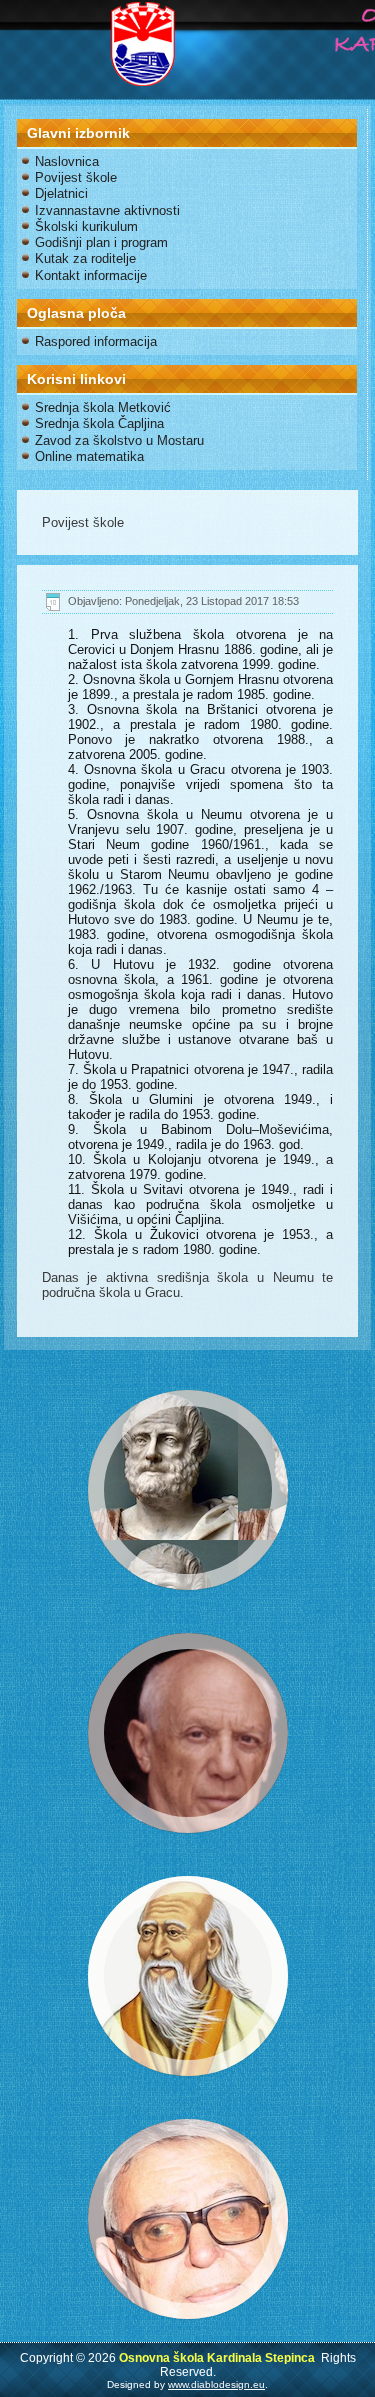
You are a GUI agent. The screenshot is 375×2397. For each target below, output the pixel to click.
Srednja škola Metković (103, 407)
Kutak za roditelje (85, 258)
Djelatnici (61, 193)
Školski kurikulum (86, 226)
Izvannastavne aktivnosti (107, 210)
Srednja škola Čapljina (99, 423)
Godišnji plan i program (101, 242)
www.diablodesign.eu (216, 2384)
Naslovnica (67, 161)
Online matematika (89, 456)
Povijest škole (76, 177)
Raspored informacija (96, 341)
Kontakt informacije (91, 275)
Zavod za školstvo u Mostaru (119, 440)
